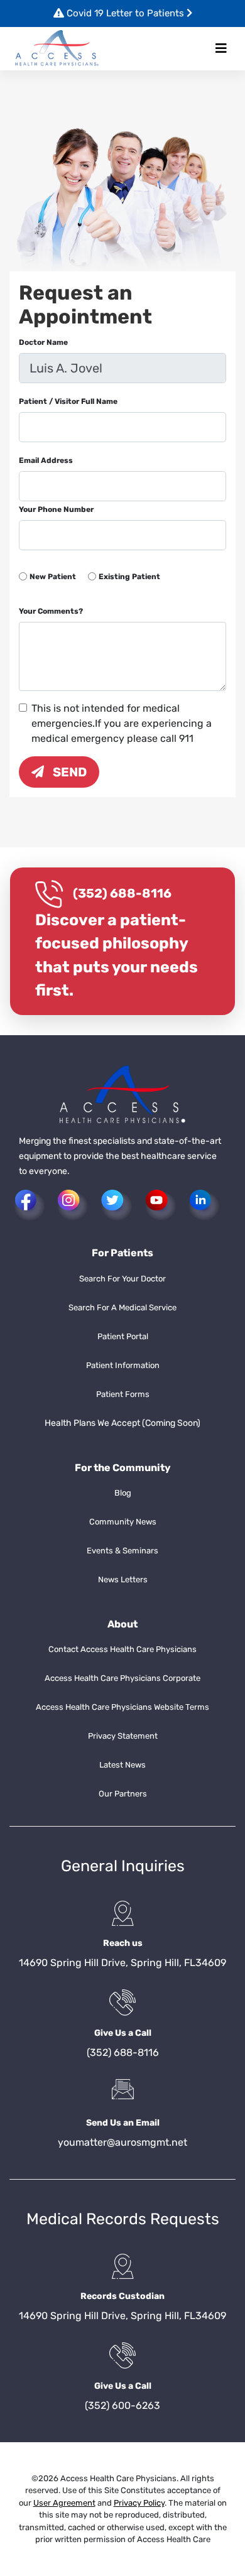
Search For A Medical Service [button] (122, 1307)
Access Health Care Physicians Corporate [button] (122, 1678)
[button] (57, 49)
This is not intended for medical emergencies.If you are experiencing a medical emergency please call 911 (122, 723)
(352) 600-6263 (122, 2405)
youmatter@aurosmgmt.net (122, 2142)
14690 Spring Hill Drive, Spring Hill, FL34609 (122, 1963)
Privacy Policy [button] (139, 2503)
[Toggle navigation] (221, 48)
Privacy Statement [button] (123, 1736)
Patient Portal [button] (123, 1336)
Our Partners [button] (123, 1794)
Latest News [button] (122, 1765)
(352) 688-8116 (122, 893)
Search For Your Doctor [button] (122, 1279)
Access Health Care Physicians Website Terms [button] (122, 1707)
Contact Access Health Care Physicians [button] (122, 1649)
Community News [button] (123, 1522)
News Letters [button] (123, 1579)
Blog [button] (123, 1493)
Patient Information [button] (123, 1365)
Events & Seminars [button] (122, 1551)
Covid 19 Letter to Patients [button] (125, 13)
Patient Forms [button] (123, 1394)
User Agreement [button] (64, 2503)
